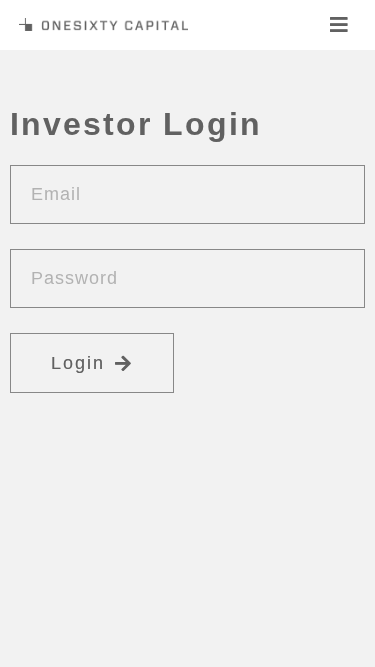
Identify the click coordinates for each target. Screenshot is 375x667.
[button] (340, 25)
